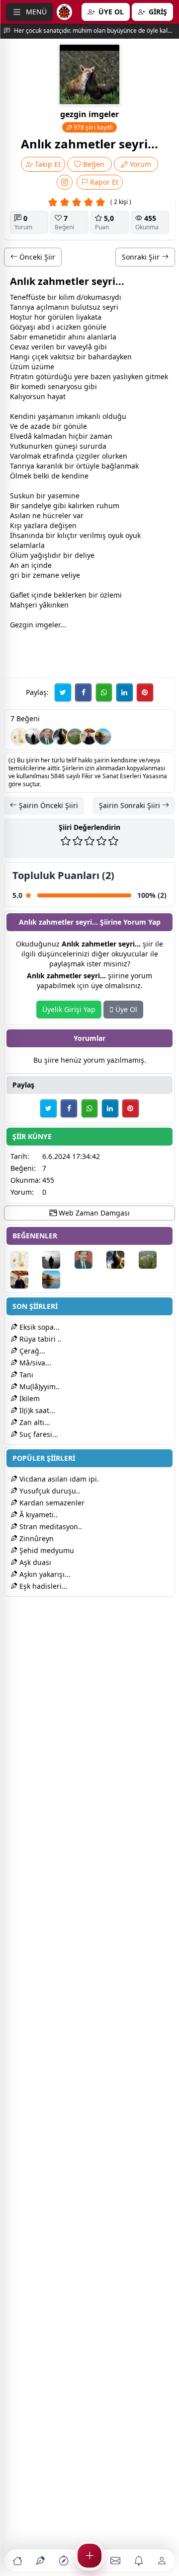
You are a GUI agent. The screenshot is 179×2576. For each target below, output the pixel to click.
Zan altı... (34, 1422)
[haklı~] (19, 737)
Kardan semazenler (51, 1503)
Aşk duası (34, 1562)
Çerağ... (31, 1351)
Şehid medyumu (46, 1550)
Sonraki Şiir (142, 257)
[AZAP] (47, 737)
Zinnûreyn (36, 1538)
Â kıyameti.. (38, 1515)
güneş (65, 446)
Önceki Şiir (36, 257)
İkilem (29, 1398)
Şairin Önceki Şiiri (47, 805)
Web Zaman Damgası (93, 1213)
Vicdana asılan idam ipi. (58, 1479)
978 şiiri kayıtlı (92, 127)
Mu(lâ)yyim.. (39, 1387)
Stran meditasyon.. (50, 1526)
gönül (93, 327)
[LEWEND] (33, 737)
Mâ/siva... (34, 1363)
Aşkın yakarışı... (44, 1574)
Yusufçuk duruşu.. (49, 1491)
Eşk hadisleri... (43, 1586)
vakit (58, 357)
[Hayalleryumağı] (75, 737)
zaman (101, 436)
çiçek (40, 357)
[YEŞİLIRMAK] (103, 737)
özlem (110, 595)
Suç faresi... (38, 1434)
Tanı (25, 1375)
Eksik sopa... (39, 1327)
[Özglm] (61, 737)
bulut (80, 307)
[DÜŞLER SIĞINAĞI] (89, 737)
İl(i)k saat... (36, 1410)
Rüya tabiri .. (40, 1339)
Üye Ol (125, 1009)
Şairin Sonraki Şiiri (131, 805)
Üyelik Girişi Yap (69, 1009)
